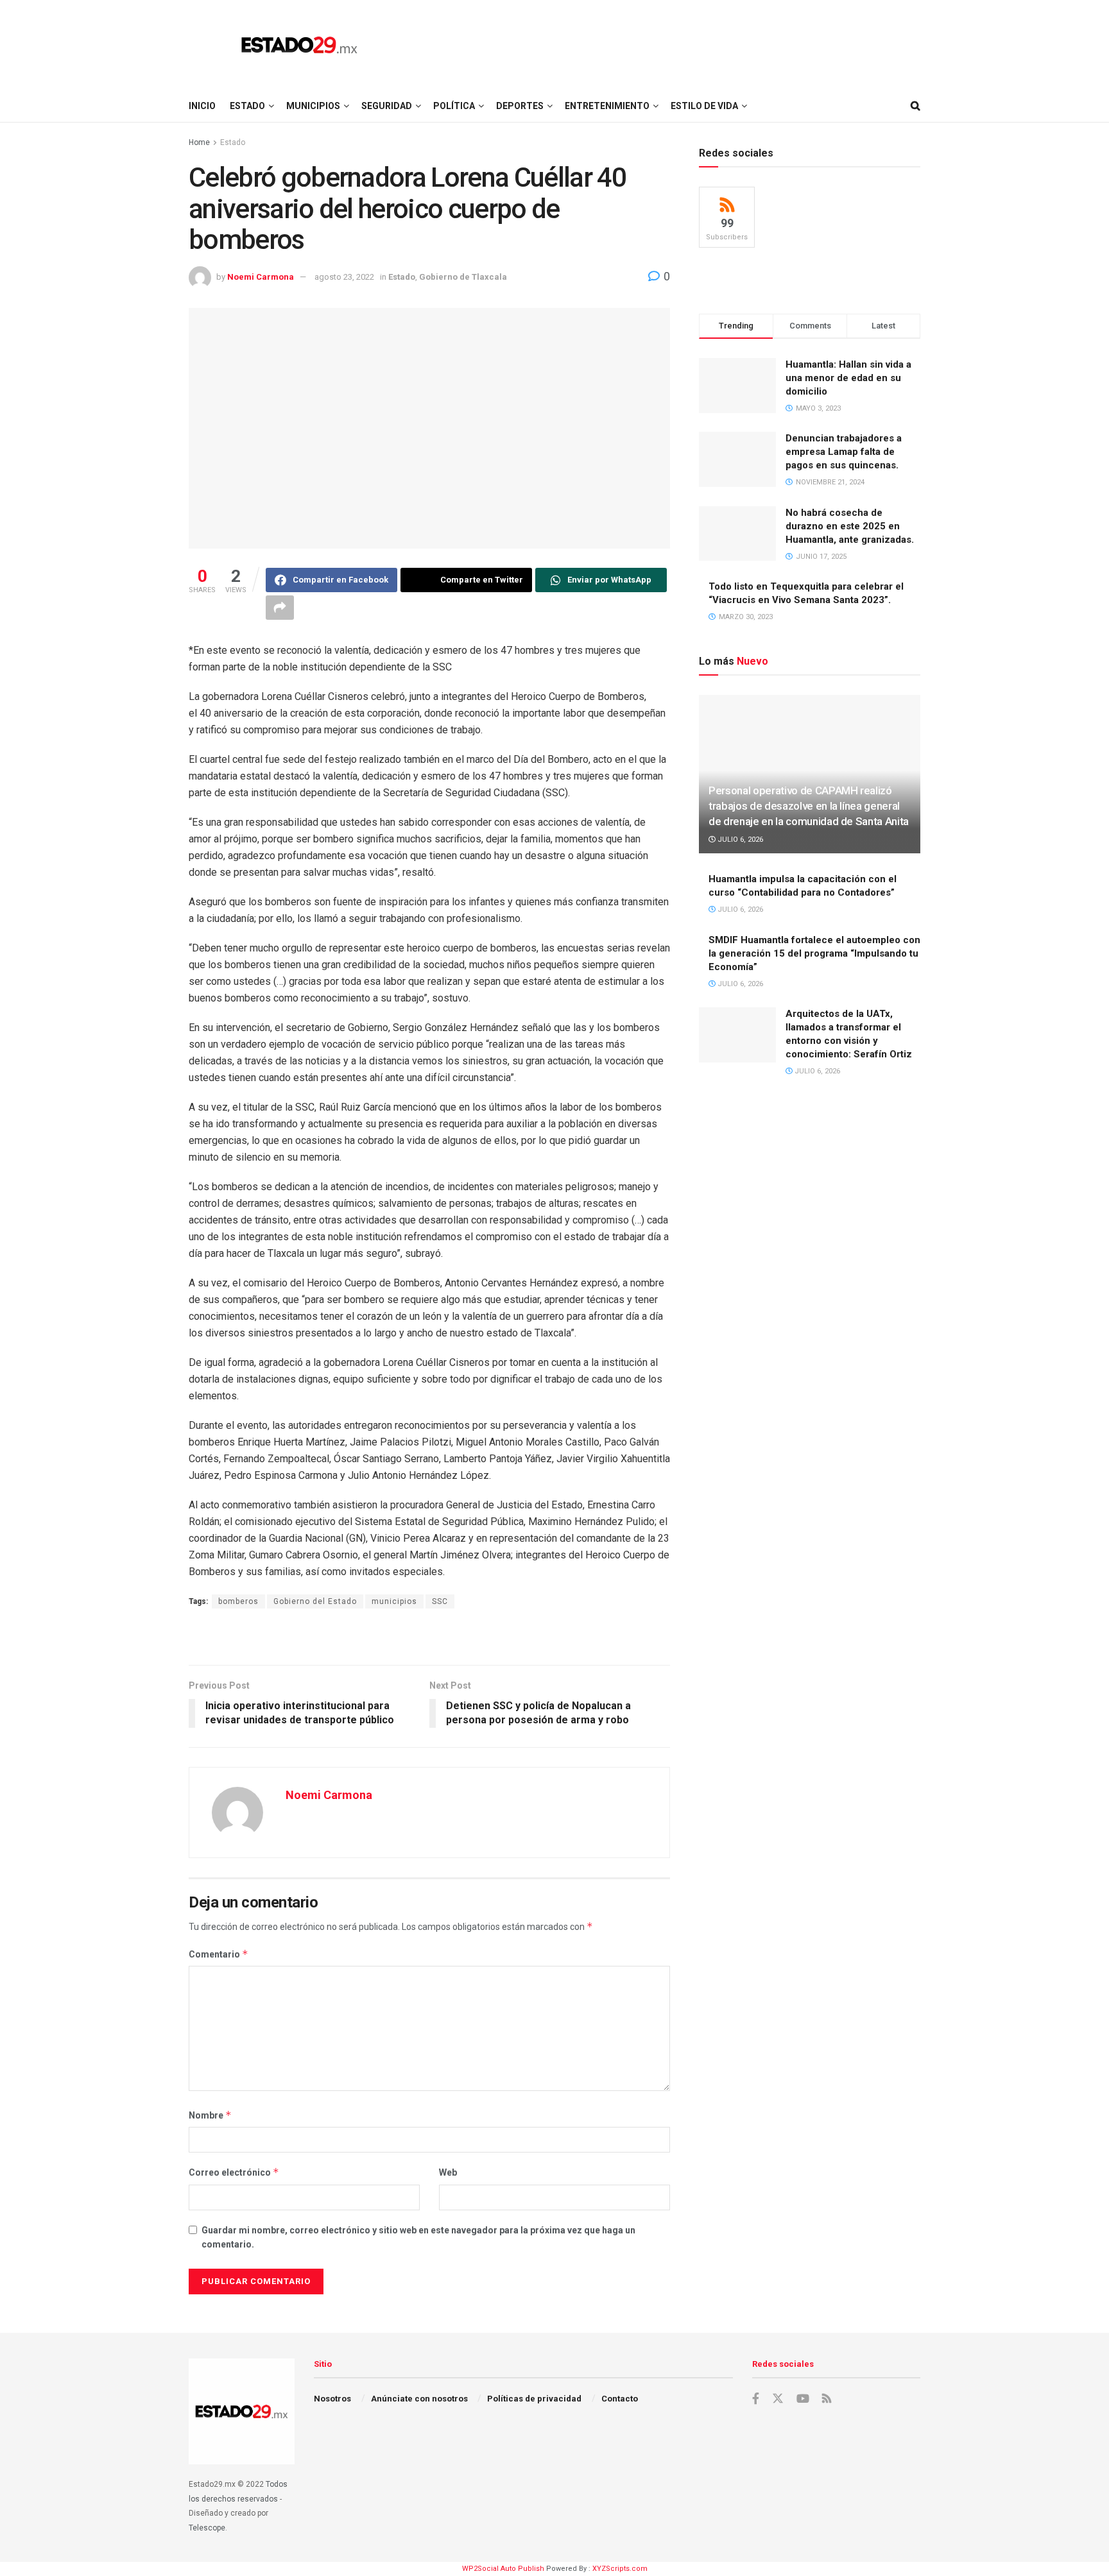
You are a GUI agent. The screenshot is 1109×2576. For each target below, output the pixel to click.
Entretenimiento (607, 106)
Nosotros (332, 2399)
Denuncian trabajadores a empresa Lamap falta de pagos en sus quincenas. (844, 452)
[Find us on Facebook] (756, 2399)
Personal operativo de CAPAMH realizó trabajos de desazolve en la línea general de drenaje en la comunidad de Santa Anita (809, 806)
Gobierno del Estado (315, 1601)
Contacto (620, 2399)
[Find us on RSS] (827, 2399)
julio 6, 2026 (739, 840)
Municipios (313, 106)
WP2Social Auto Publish (503, 2569)
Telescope (207, 2528)
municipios (394, 1601)
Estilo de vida (704, 106)
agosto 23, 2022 (344, 277)
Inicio (202, 106)
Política (454, 106)
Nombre (210, 2115)
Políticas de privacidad (534, 2399)
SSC (440, 1601)
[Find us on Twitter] (778, 2399)
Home (199, 142)
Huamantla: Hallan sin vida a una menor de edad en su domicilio (848, 378)
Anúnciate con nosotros (419, 2399)
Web (448, 2172)
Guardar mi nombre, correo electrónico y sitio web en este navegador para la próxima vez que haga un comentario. (418, 2237)
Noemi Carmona (261, 277)
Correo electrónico (234, 2172)
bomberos (238, 1601)
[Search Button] (916, 106)
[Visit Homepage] (299, 45)
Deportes (520, 106)
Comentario (219, 1954)
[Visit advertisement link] (429, 1638)
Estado (247, 106)
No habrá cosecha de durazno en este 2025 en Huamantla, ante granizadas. (850, 526)
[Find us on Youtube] (803, 2399)
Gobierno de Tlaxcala (463, 277)
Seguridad (387, 106)
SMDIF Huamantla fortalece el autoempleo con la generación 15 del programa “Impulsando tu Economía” (814, 953)
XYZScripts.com (620, 2569)
